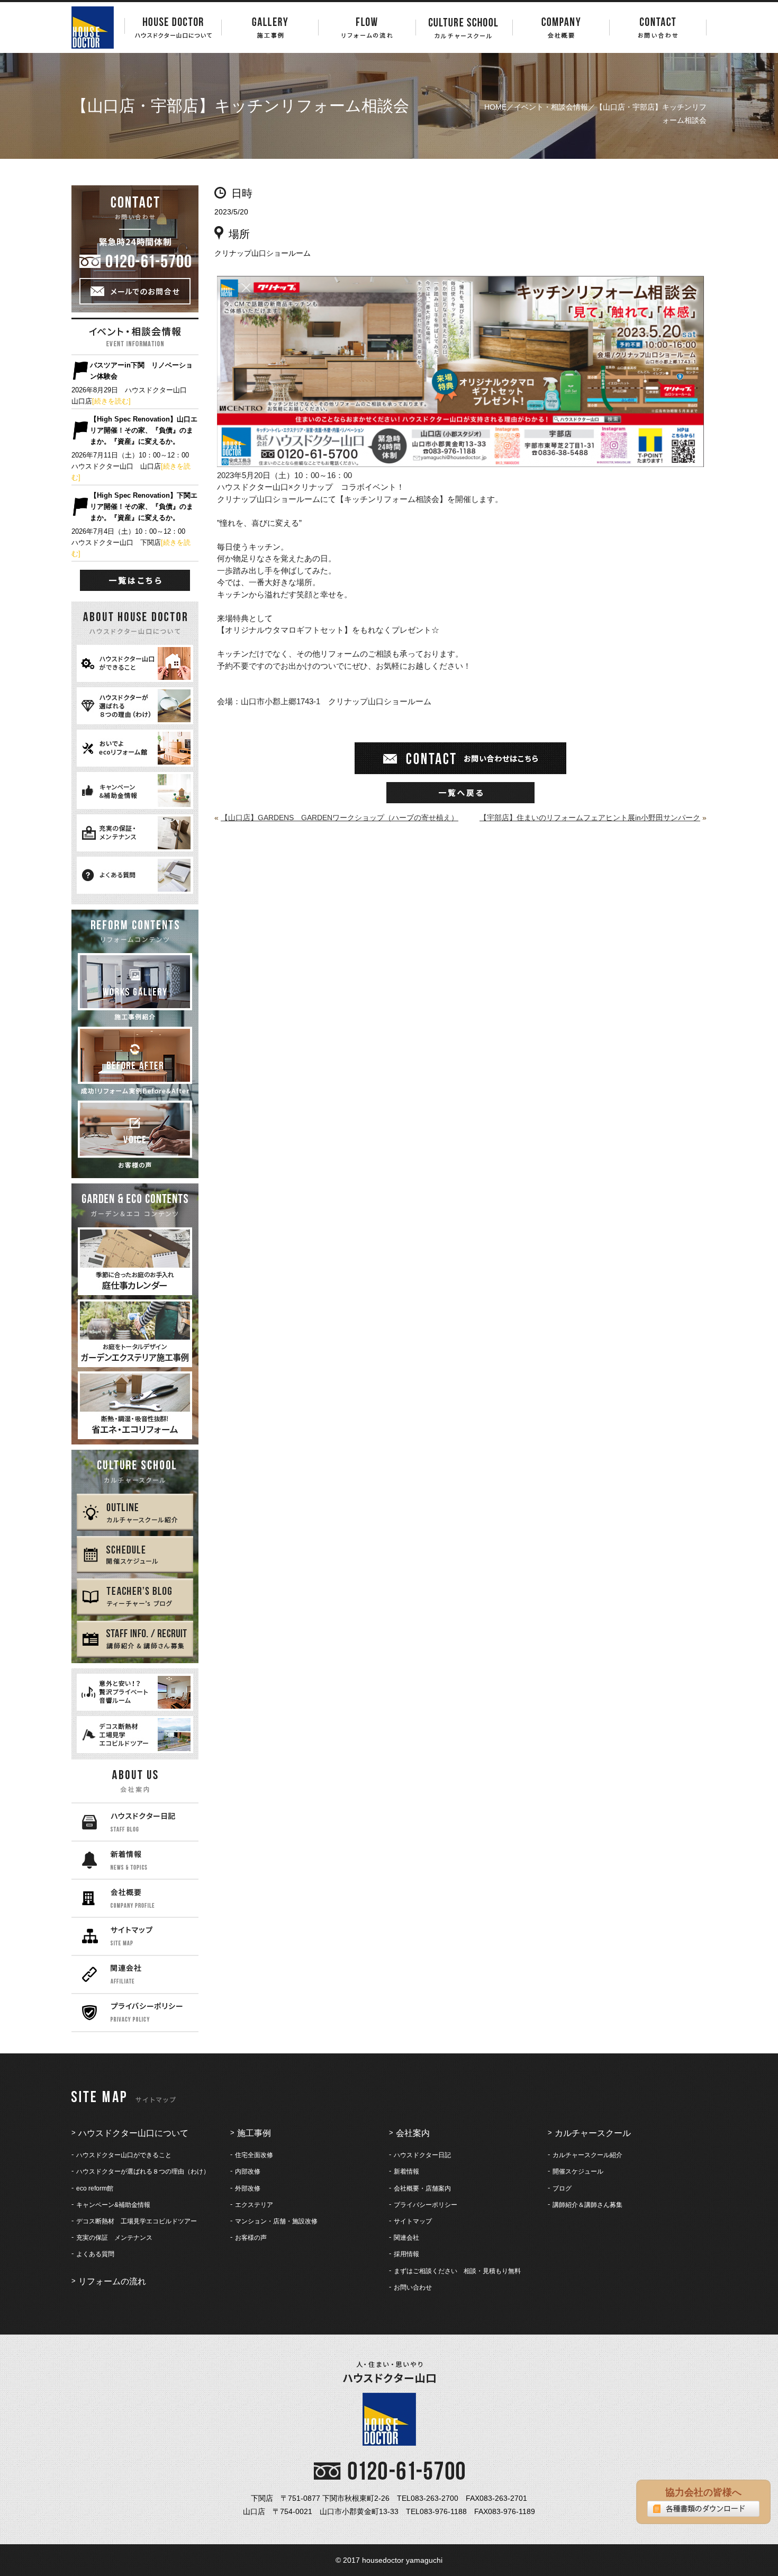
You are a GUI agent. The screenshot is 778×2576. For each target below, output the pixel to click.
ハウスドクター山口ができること (124, 2155)
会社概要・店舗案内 (422, 2188)
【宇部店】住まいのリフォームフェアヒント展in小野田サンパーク (590, 818)
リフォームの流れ (112, 2281)
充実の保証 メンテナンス (114, 2238)
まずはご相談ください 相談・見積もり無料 (457, 2271)
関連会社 (406, 2238)
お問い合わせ (413, 2287)
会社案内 (413, 2133)
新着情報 (406, 2171)
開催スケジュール (578, 2171)
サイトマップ (413, 2221)
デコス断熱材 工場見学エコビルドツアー (137, 2221)
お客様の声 (251, 2238)
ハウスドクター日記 (422, 2155)
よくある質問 (95, 2254)
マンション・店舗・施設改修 (276, 2221)
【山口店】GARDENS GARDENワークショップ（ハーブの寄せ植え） (340, 818)
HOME (495, 107)
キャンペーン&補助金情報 (113, 2205)
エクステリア (254, 2205)
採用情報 (406, 2254)
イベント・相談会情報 (551, 107)
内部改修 (248, 2171)
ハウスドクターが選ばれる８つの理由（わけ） (143, 2171)
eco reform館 (95, 2188)
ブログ (562, 2188)
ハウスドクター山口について (133, 2133)
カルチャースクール (593, 2133)
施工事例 (254, 2133)
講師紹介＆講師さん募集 (587, 2205)
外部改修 (248, 2188)
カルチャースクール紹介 (587, 2155)
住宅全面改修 (254, 2155)
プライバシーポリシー (426, 2205)
